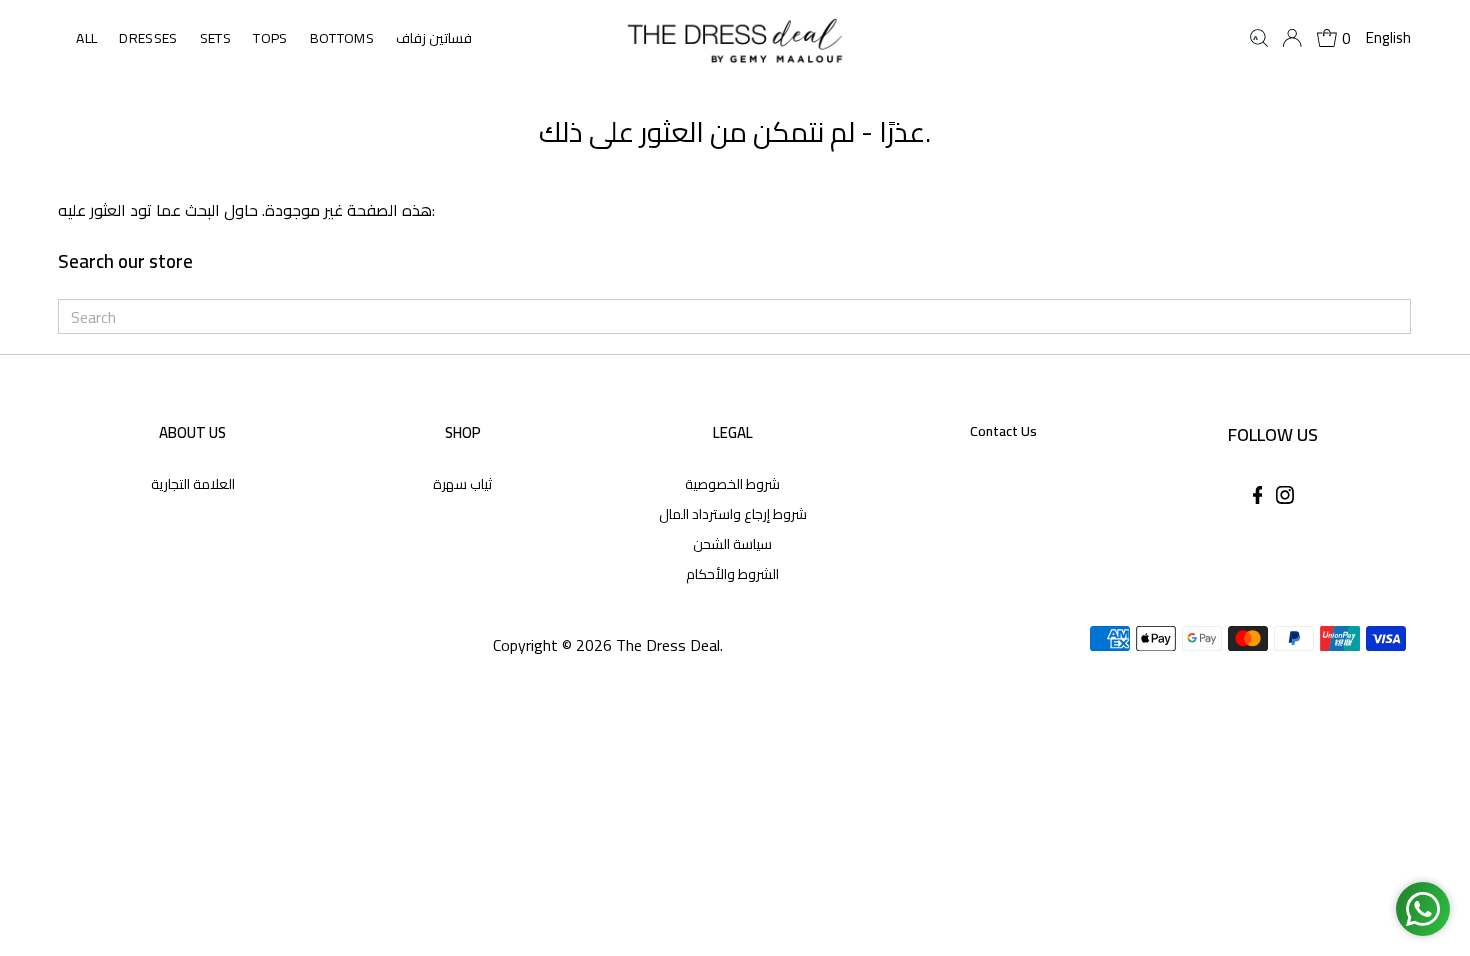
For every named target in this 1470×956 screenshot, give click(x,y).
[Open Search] (1259, 38)
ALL (86, 38)
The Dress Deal (668, 645)
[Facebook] (1258, 498)
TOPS (270, 38)
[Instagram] (1285, 498)
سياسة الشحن (732, 544)
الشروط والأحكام (732, 574)
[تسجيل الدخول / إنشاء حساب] (1292, 38)
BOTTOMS (342, 38)
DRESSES (148, 38)
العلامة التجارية (193, 484)
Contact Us (1003, 431)
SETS (215, 38)
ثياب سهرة (462, 484)
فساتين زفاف (434, 38)
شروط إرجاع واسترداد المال (733, 514)
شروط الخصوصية (732, 484)
